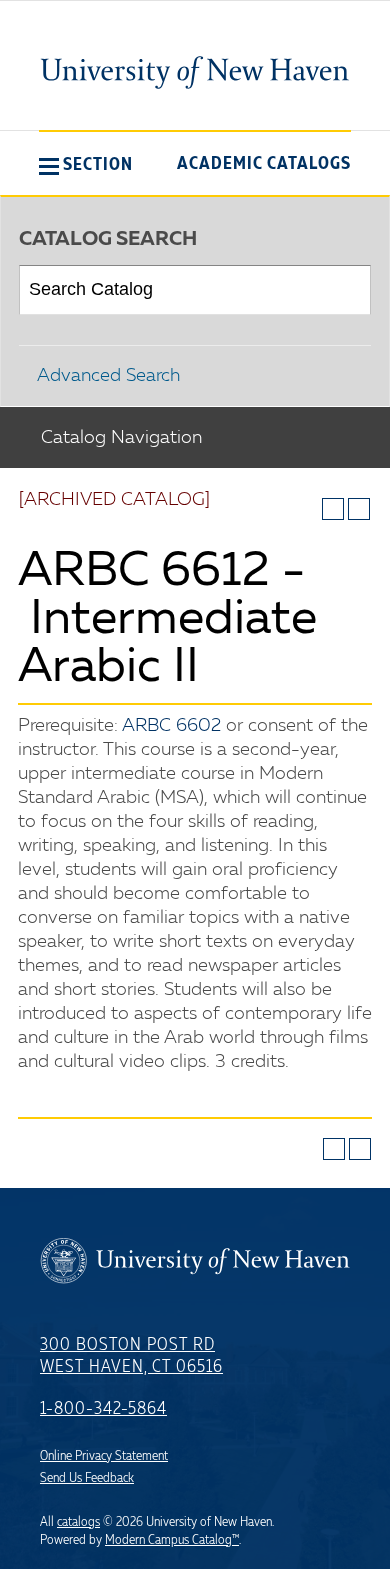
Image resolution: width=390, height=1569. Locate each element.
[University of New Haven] (195, 72)
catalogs (78, 1522)
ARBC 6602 (171, 726)
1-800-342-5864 (103, 1409)
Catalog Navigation (121, 438)
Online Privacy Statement (104, 1456)
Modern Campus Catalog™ (172, 1540)
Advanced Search (108, 376)
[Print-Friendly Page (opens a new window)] (333, 509)
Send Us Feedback (87, 1478)
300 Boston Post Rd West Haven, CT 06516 (131, 1356)
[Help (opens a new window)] (359, 509)
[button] (86, 164)
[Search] (347, 290)
